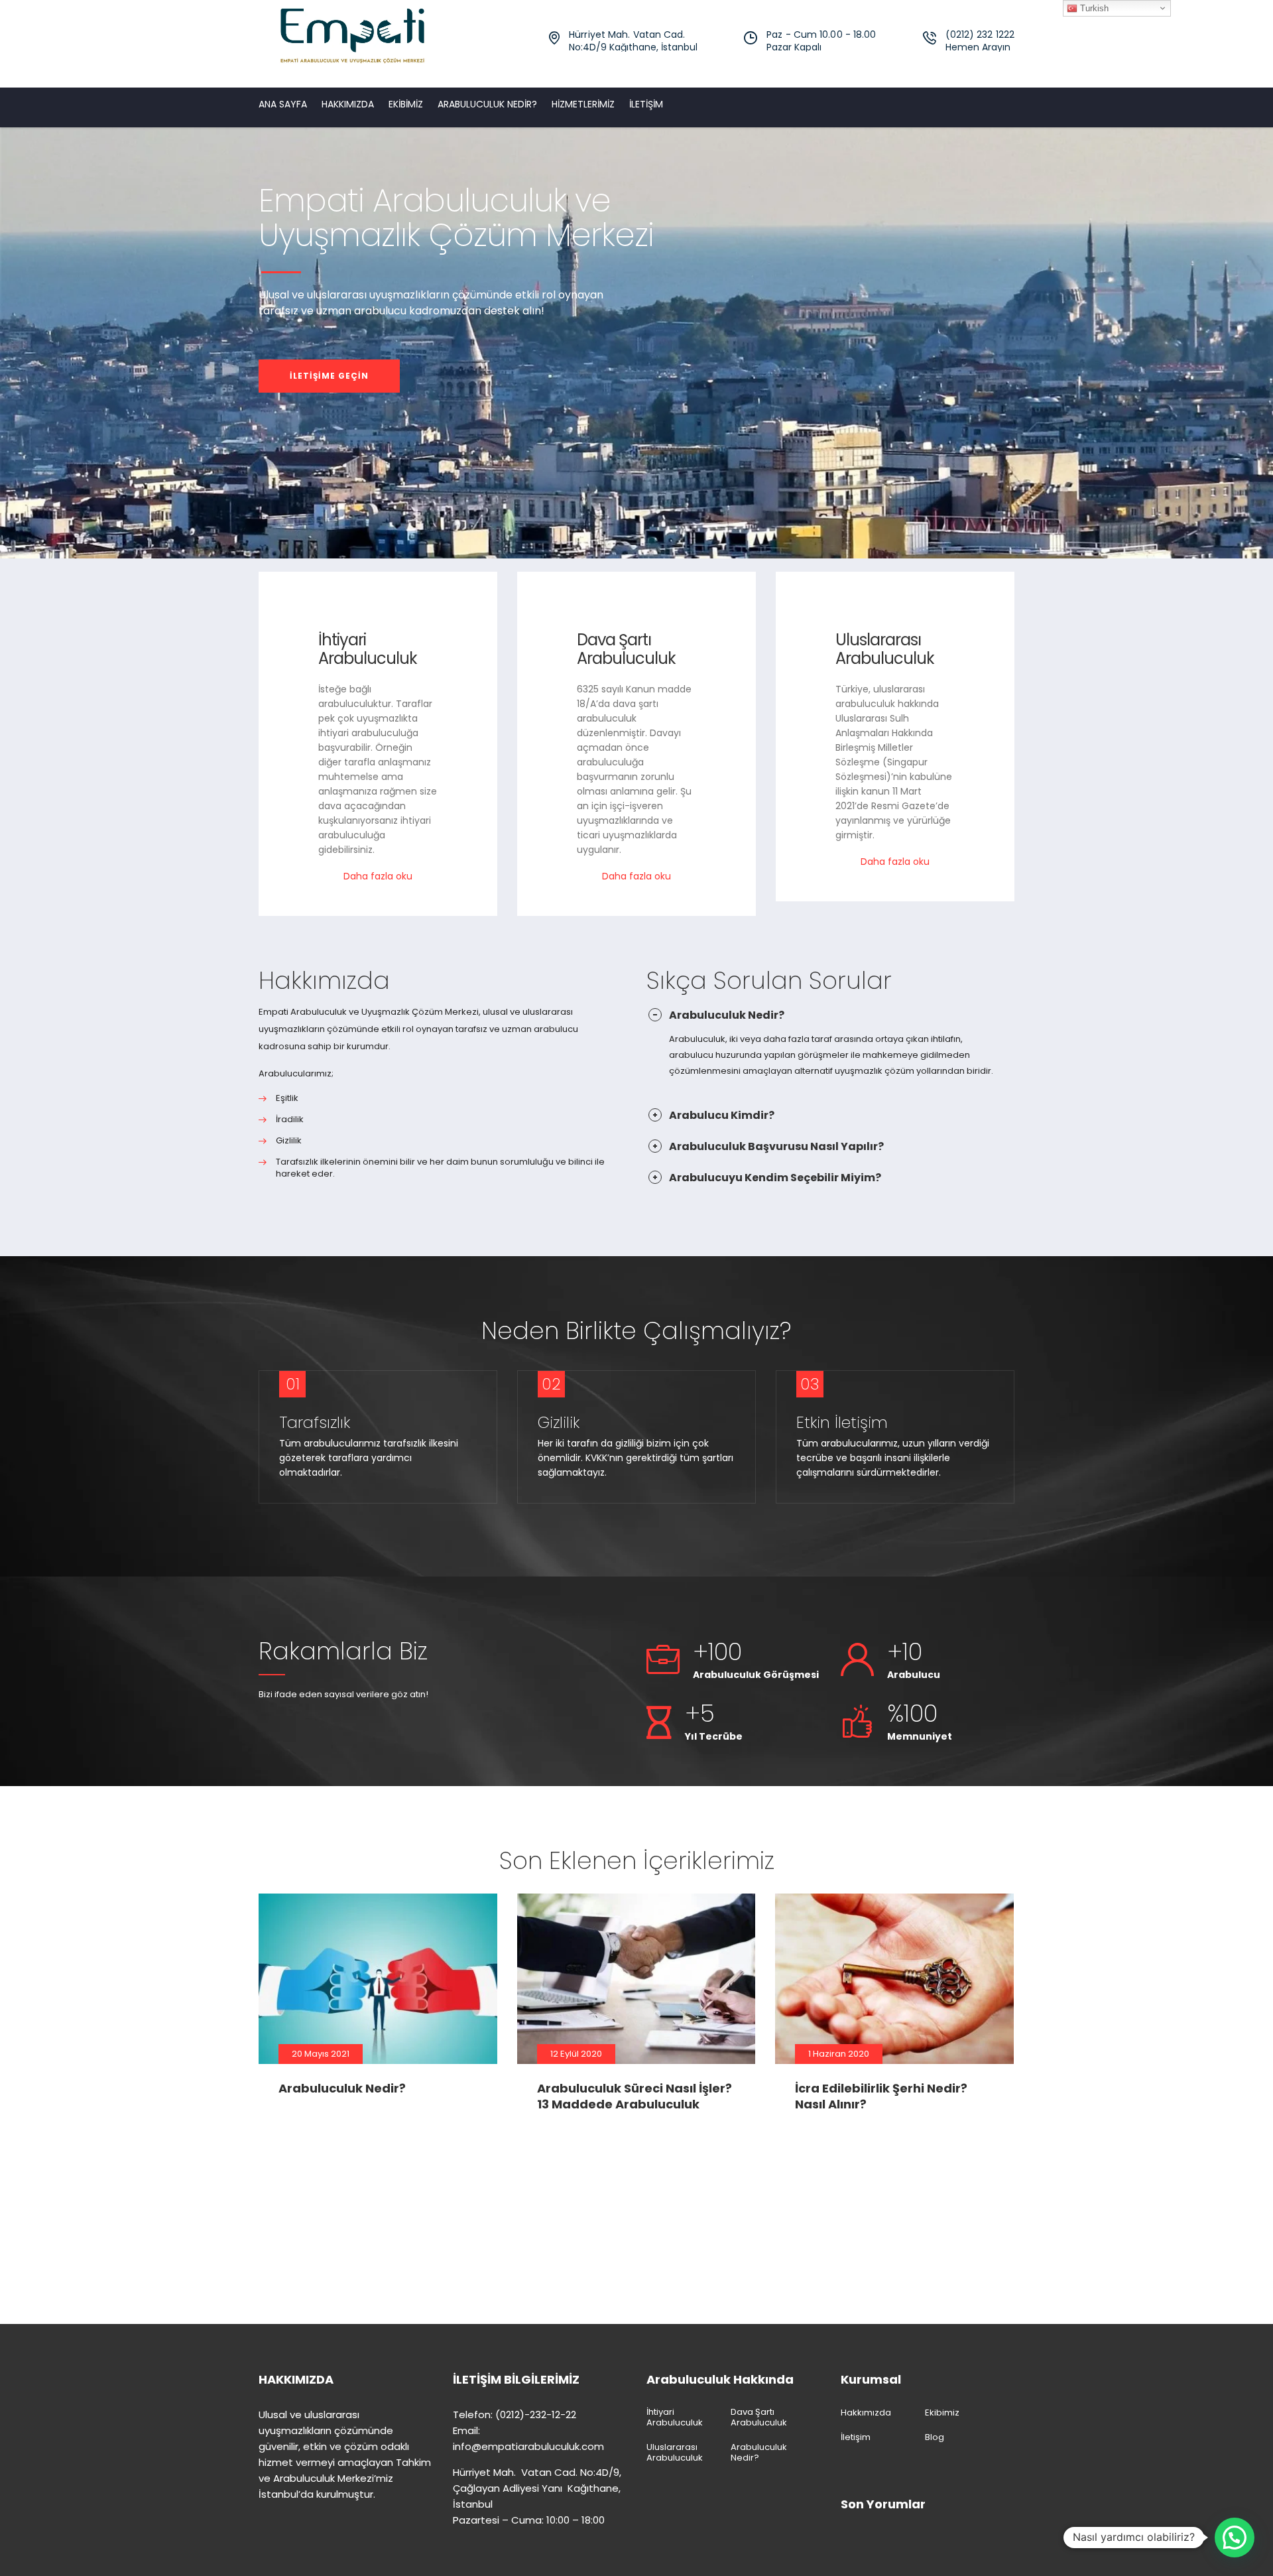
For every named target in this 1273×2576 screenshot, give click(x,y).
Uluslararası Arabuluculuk (885, 649)
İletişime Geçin (329, 376)
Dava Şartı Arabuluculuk (626, 649)
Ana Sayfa (283, 104)
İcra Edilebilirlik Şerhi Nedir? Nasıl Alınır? (881, 2096)
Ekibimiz (406, 104)
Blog (935, 2437)
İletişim (646, 104)
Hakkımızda (348, 104)
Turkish (1093, 8)
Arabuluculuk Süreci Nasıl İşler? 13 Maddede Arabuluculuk (635, 2096)
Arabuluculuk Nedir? (487, 104)
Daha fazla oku (378, 876)
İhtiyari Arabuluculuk (368, 649)
